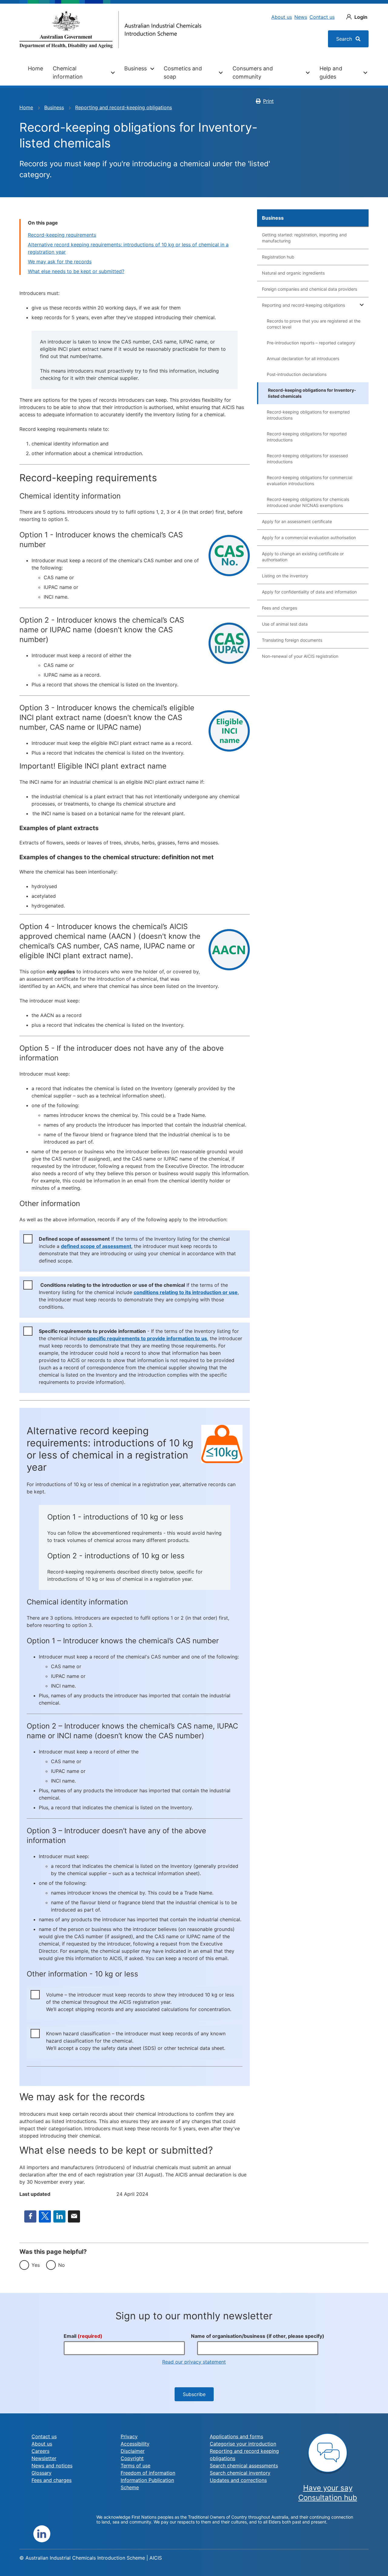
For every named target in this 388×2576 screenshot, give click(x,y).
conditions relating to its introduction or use (186, 1292)
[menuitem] (35, 73)
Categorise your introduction (243, 2444)
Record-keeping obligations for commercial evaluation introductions (309, 480)
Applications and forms (236, 2436)
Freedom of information (148, 2473)
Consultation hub (328, 2498)
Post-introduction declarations (297, 374)
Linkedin (42, 2534)
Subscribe (194, 2394)
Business (54, 107)
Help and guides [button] (331, 73)
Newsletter (44, 2458)
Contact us (322, 17)
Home (35, 68)
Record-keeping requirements (62, 235)
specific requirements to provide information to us (147, 1338)
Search (345, 39)
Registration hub (278, 257)
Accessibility (135, 2444)
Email (74, 2216)
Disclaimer (133, 2451)
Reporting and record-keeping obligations (124, 107)
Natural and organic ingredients (293, 273)
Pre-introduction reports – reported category (311, 343)
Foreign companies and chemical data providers (309, 289)
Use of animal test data (285, 624)
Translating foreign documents (292, 640)
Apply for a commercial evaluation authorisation (309, 538)
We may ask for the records (60, 262)
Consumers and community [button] (253, 73)
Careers (40, 2451)
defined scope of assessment (96, 1246)
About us (282, 17)
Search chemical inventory (240, 2473)
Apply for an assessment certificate (297, 521)
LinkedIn (59, 2216)
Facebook (30, 2216)
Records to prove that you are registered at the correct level (314, 324)
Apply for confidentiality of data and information (309, 592)
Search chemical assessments (244, 2466)
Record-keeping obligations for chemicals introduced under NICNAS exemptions (308, 502)
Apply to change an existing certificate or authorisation (303, 557)
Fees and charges (279, 608)
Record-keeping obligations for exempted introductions (308, 415)
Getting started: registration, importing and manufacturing (304, 238)
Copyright (132, 2458)
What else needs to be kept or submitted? (76, 271)
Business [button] (135, 68)
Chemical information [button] (68, 73)
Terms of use (135, 2466)
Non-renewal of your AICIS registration (300, 656)
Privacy (129, 2436)
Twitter (45, 2216)
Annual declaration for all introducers (303, 358)
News (301, 17)
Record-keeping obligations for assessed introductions (307, 459)
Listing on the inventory (285, 576)
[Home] (110, 30)
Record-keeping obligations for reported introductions (307, 437)
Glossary (42, 2473)
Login (361, 17)
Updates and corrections (238, 2480)
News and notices (52, 2466)
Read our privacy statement (194, 2362)
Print (268, 101)
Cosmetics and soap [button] (183, 73)
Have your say (328, 2488)
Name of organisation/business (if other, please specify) (258, 2336)
